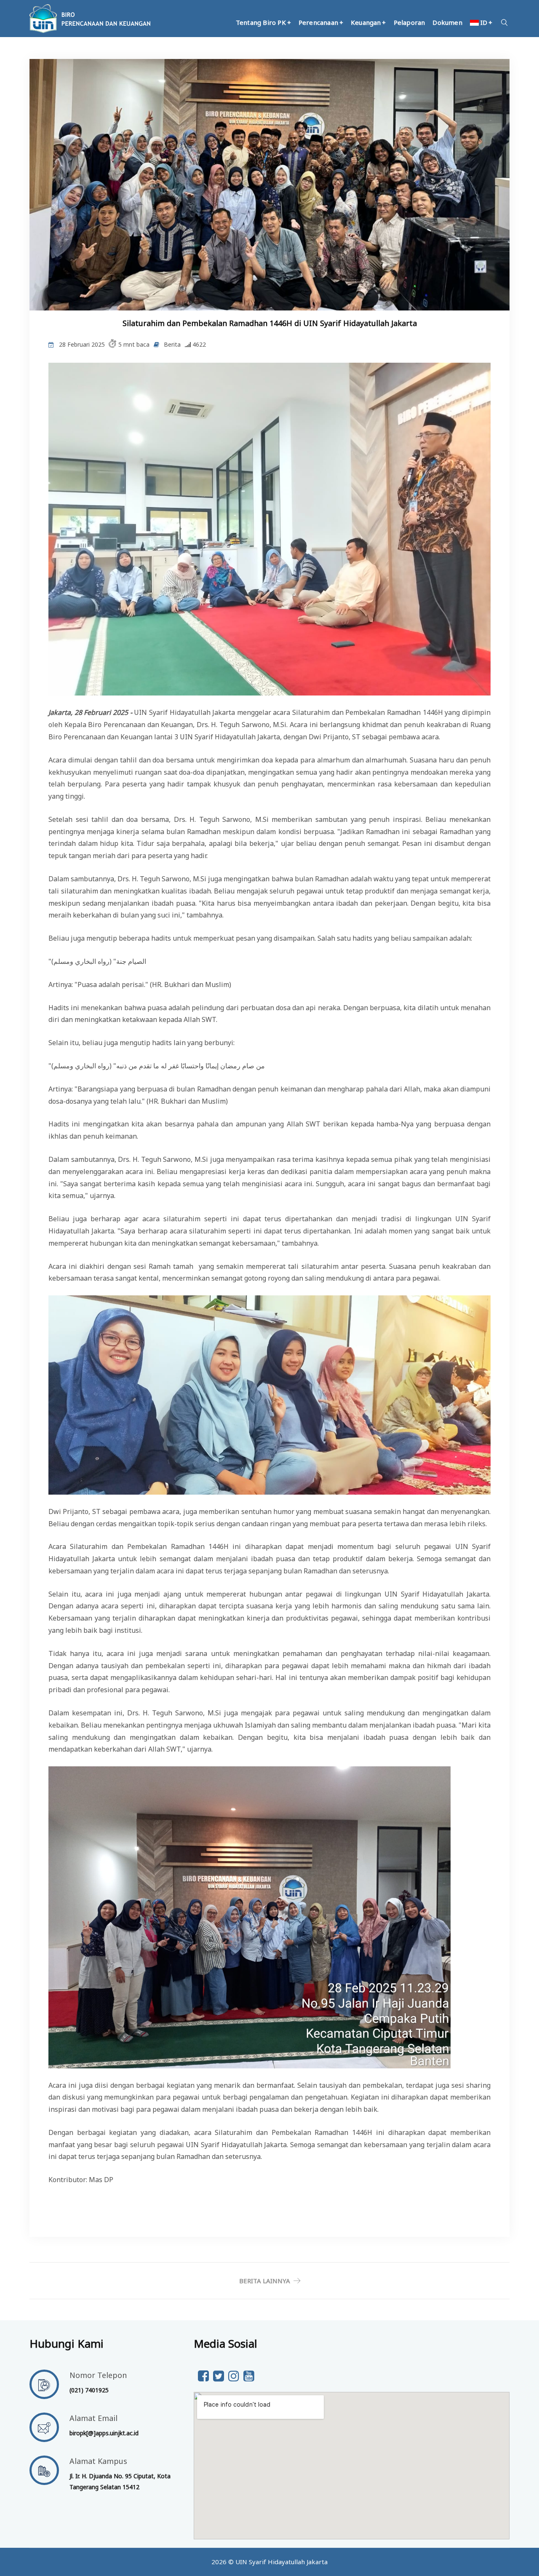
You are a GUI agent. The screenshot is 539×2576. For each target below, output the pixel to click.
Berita (172, 344)
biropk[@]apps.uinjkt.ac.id (104, 2433)
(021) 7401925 (89, 2390)
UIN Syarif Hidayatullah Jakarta (282, 2562)
